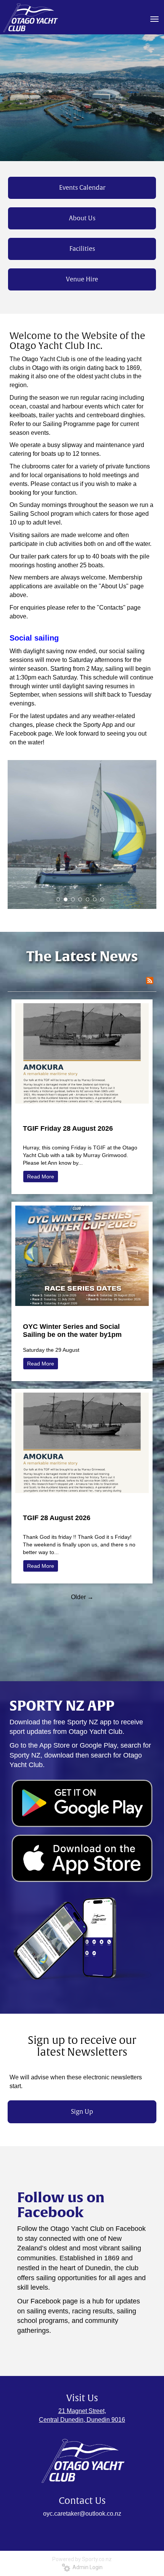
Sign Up (82, 2112)
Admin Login (86, 2567)
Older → (82, 1597)
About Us (82, 218)
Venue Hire (82, 279)
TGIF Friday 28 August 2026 (68, 1128)
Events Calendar (82, 188)
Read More (41, 1177)
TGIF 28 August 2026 (57, 1518)
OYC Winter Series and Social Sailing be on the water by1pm (72, 1331)
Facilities (82, 249)
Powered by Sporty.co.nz (82, 2559)
